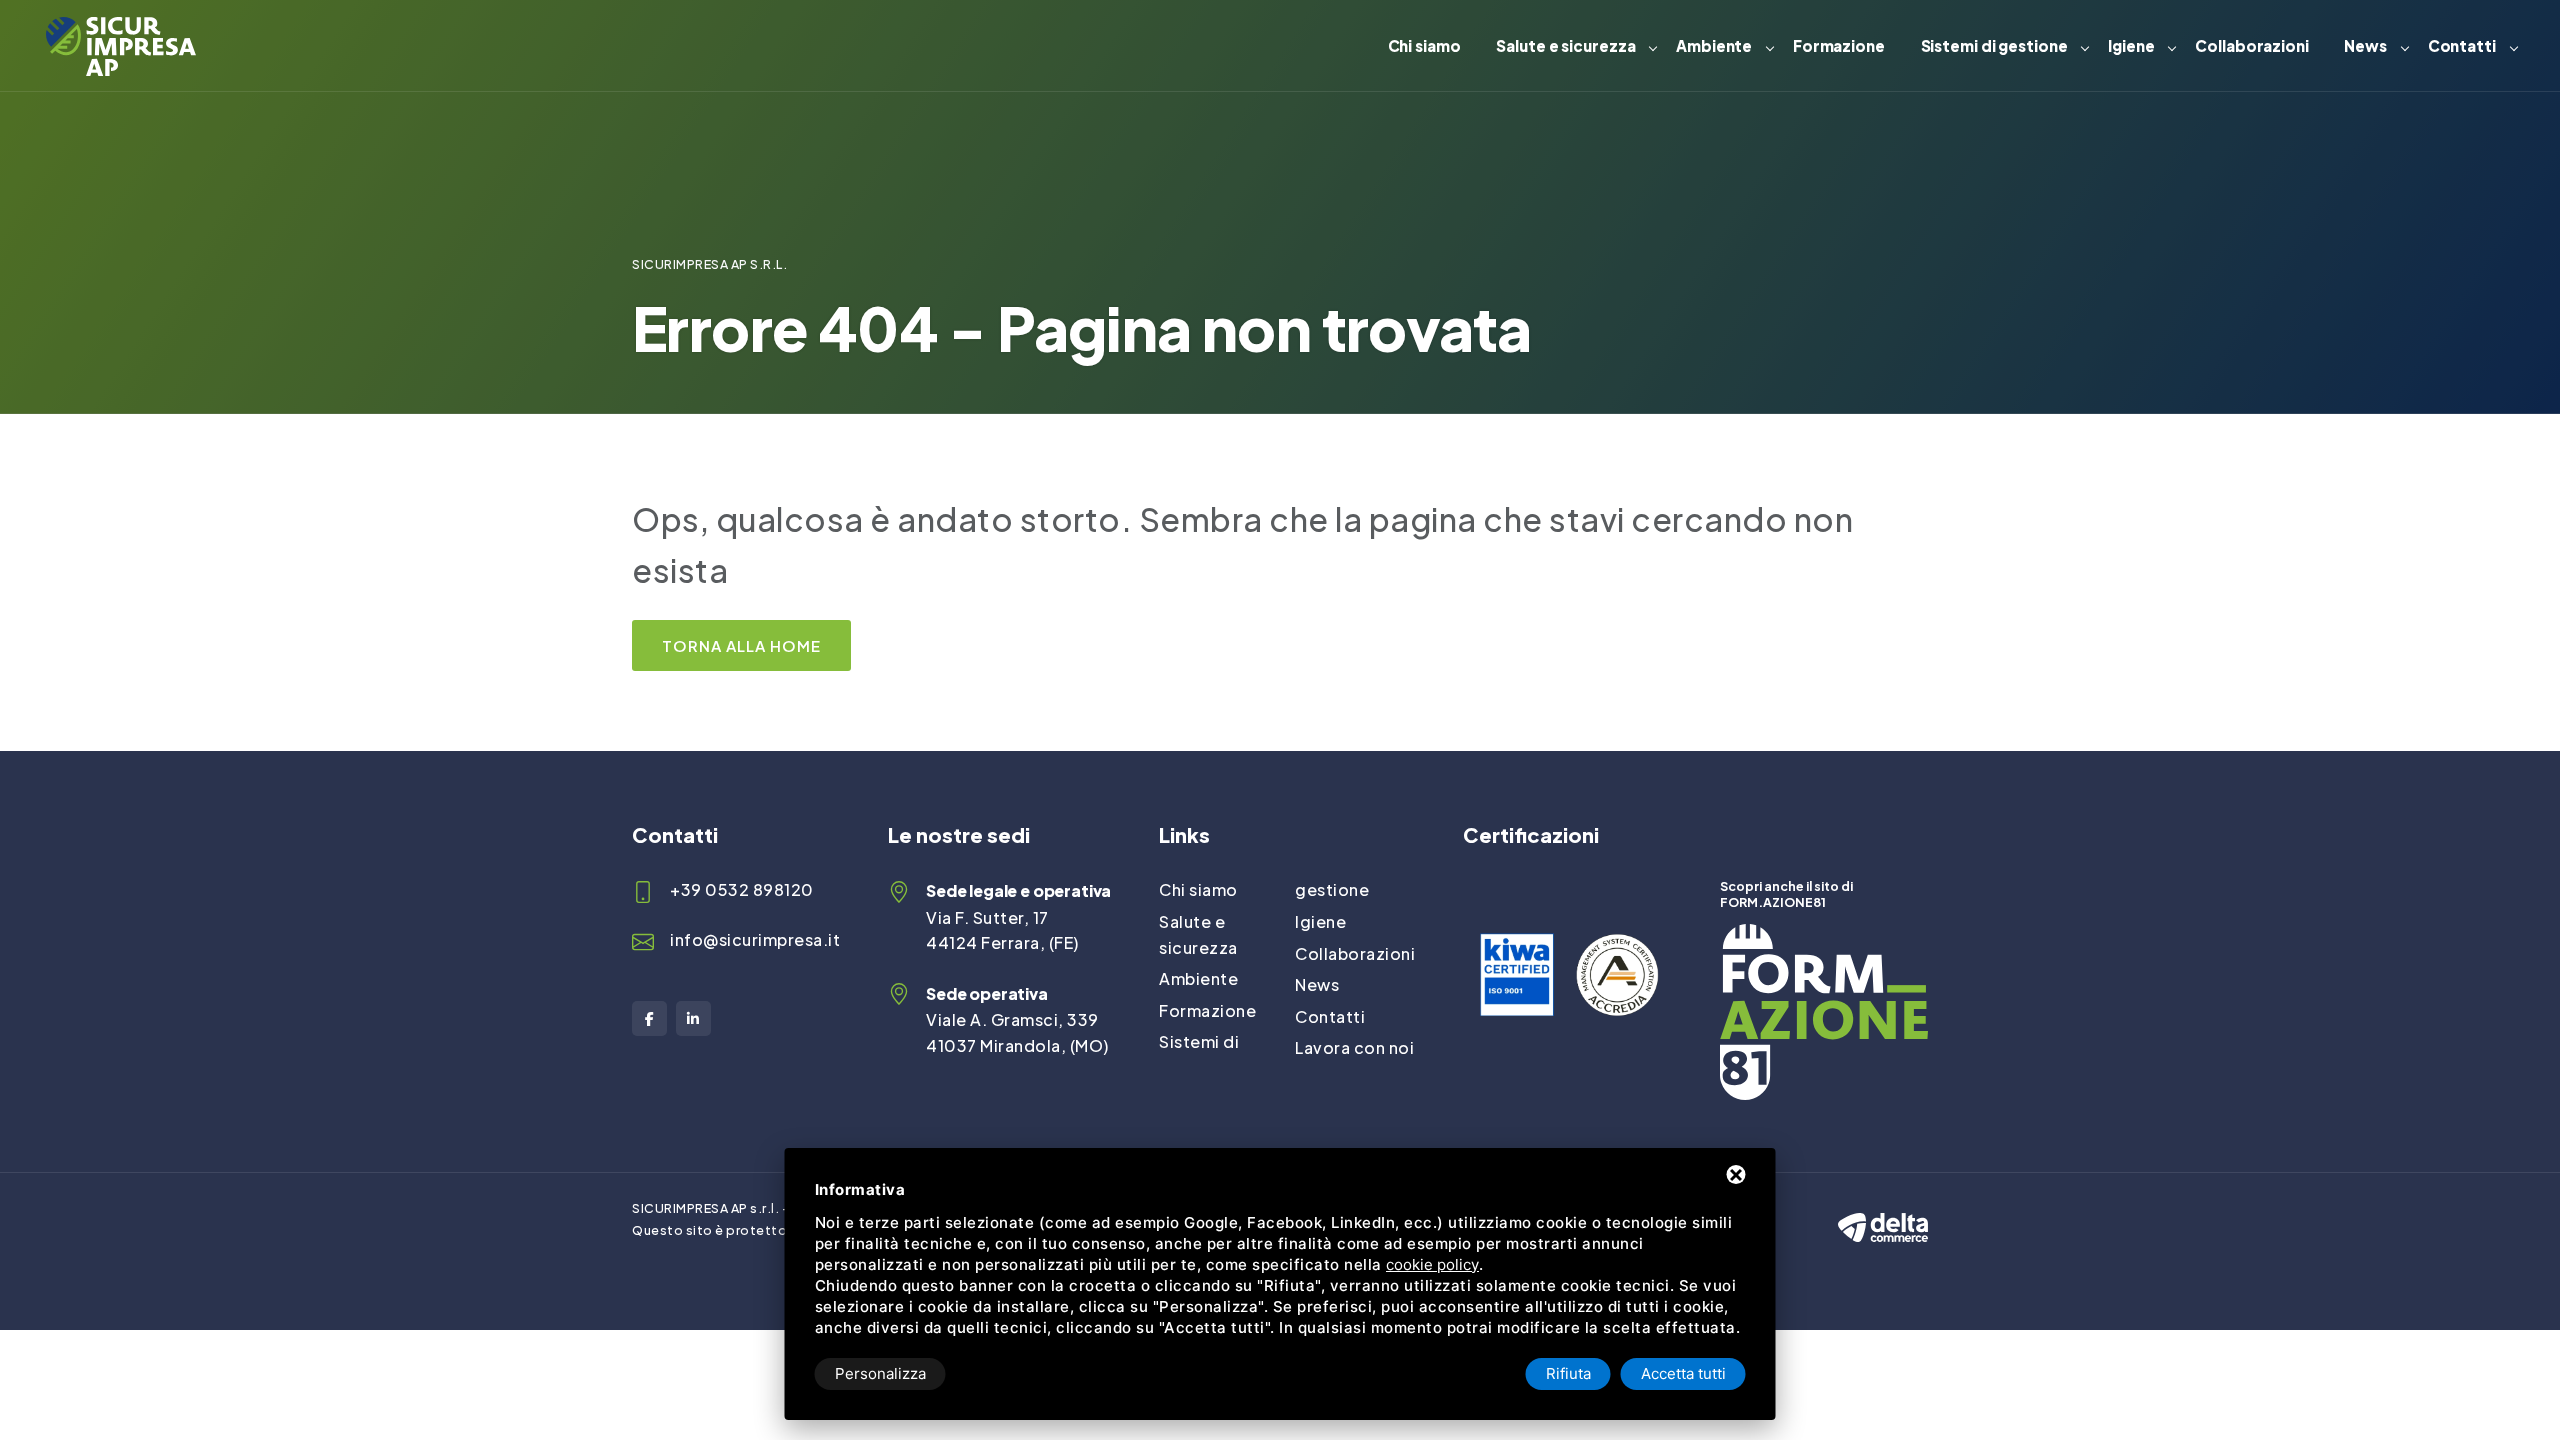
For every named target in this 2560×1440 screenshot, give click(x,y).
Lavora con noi (1354, 1047)
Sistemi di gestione (1994, 45)
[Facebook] (649, 1018)
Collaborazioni (2252, 45)
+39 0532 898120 (742, 889)
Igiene (2131, 45)
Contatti (2462, 45)
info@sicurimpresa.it (755, 939)
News (2365, 45)
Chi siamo (1424, 45)
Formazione (1839, 45)
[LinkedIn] (693, 1018)
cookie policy (1432, 1264)
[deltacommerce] (1883, 1209)
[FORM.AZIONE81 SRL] (1824, 936)
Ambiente (1714, 45)
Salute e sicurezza (1565, 45)
